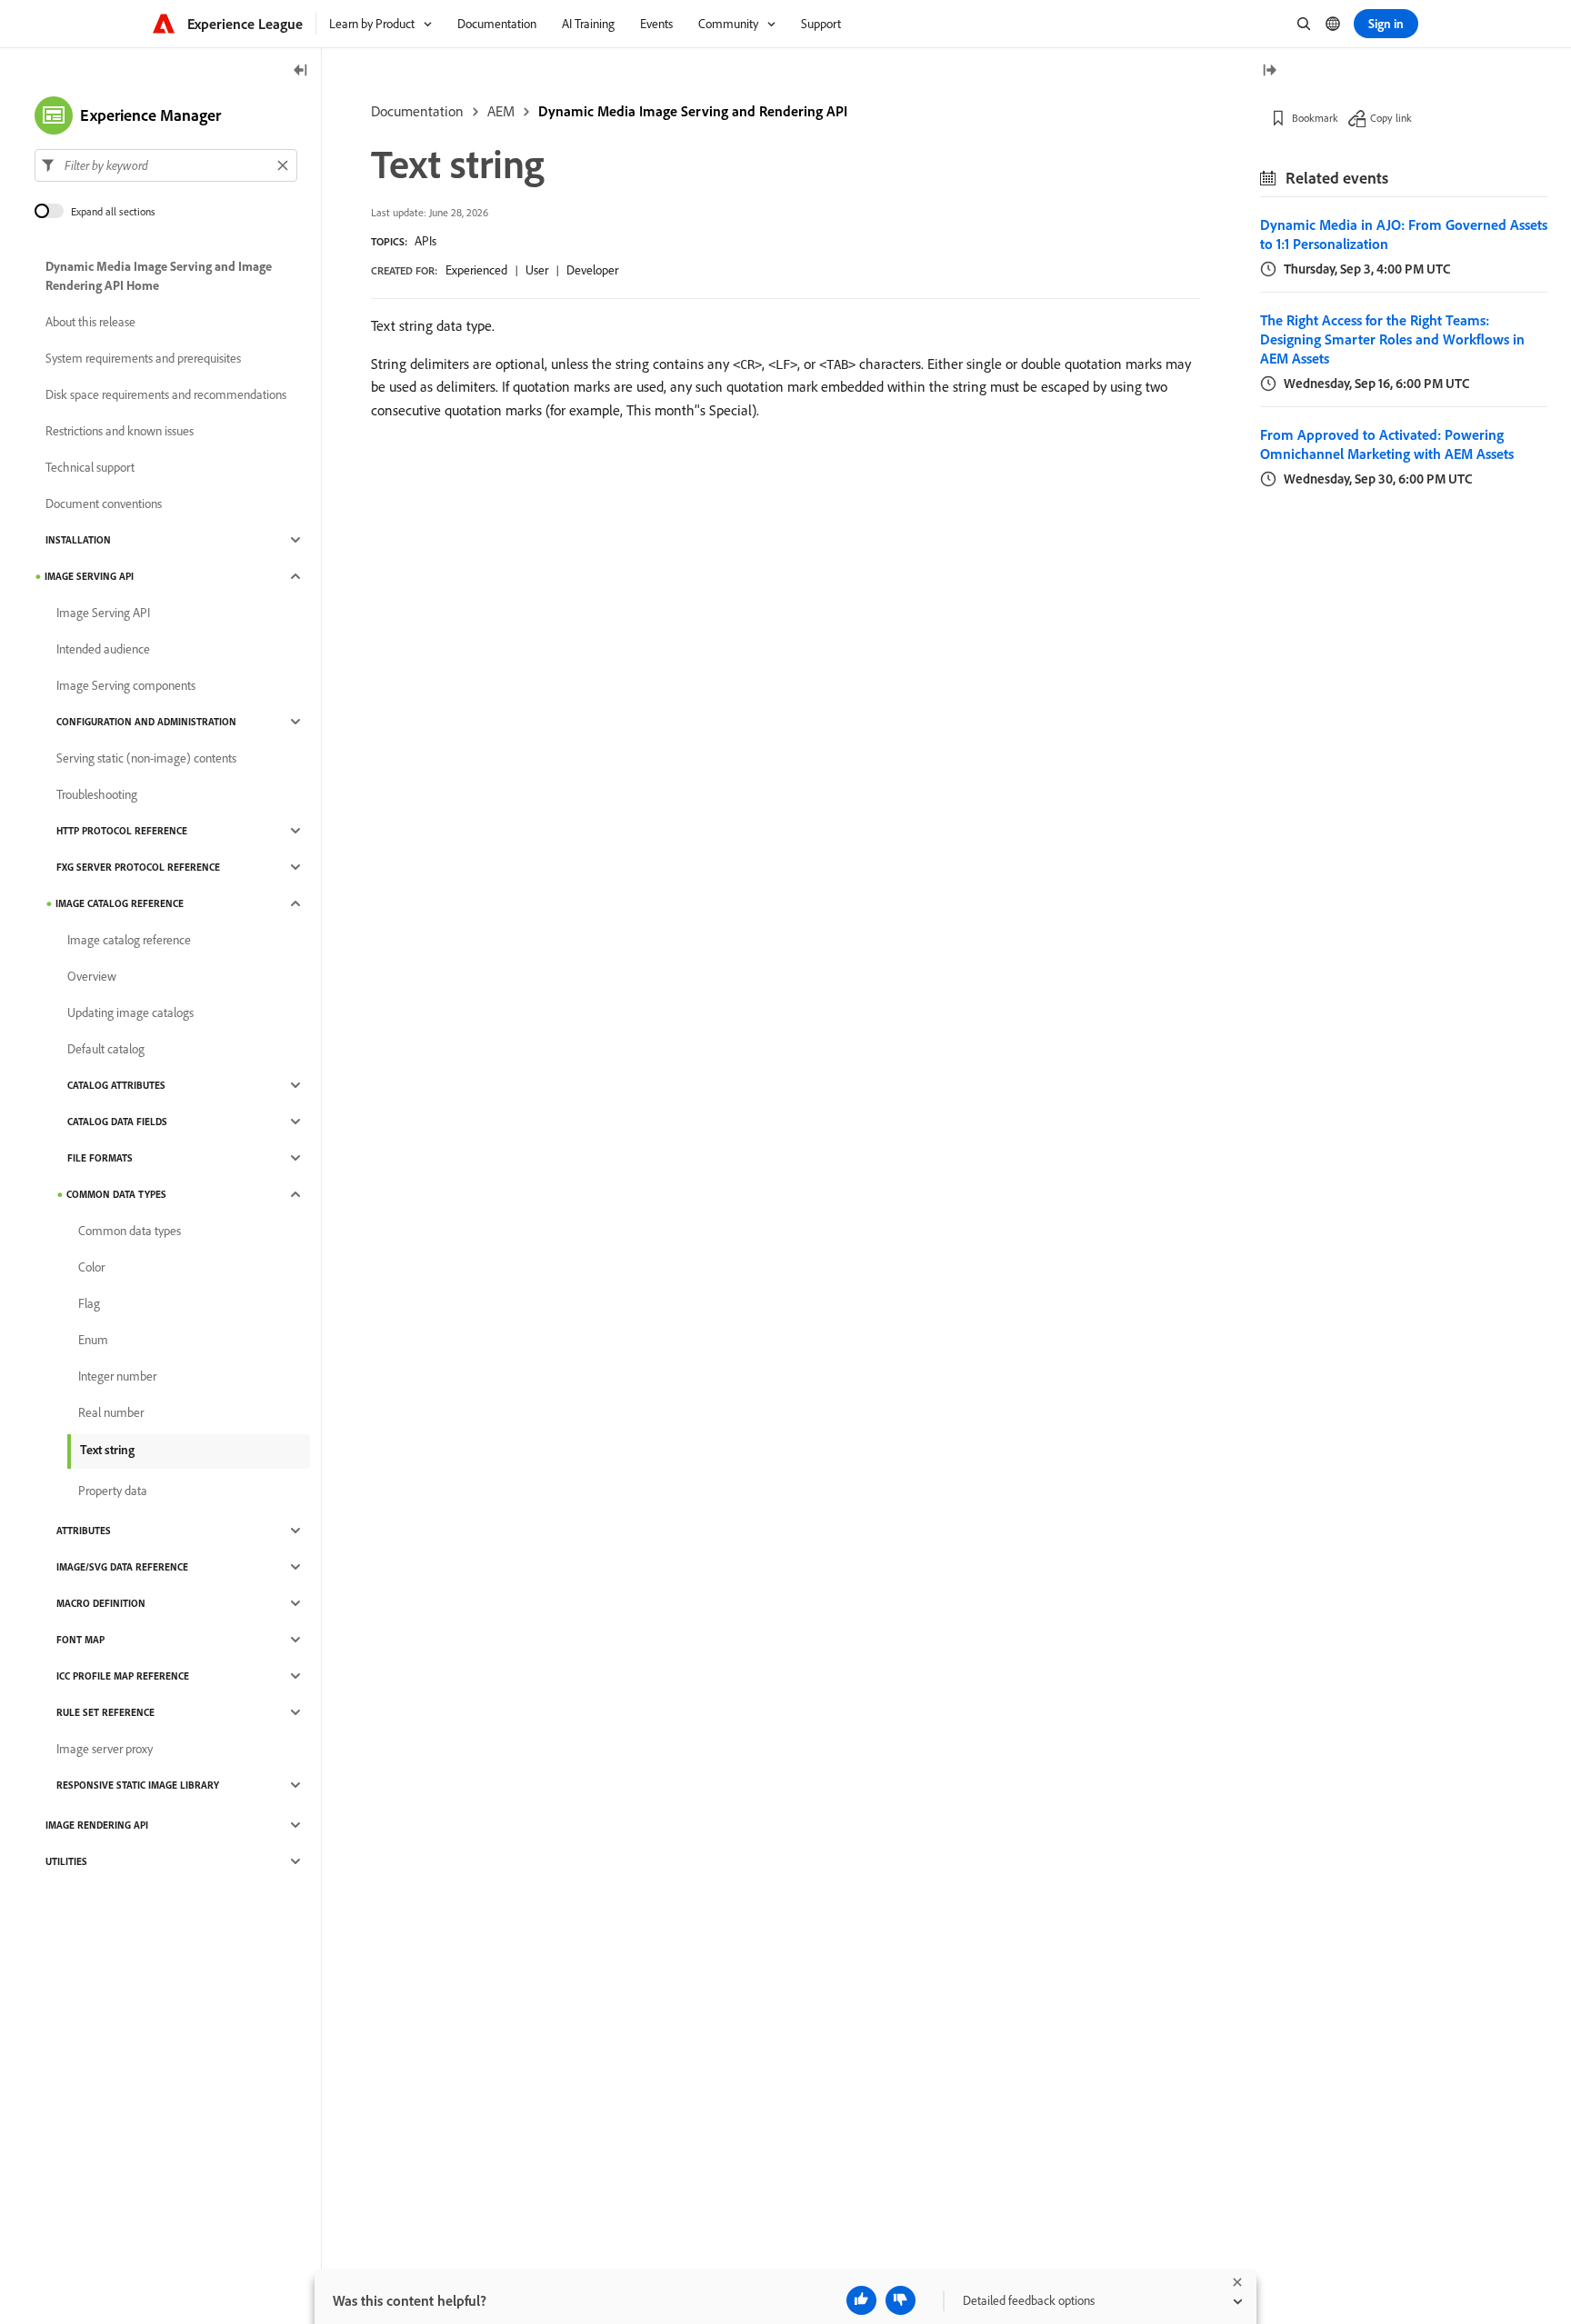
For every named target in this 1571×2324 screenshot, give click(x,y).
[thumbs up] (861, 2300)
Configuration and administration (146, 722)
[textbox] (166, 165)
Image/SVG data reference (122, 1567)
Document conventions (104, 504)
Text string (107, 1450)
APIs (425, 241)
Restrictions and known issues (120, 431)
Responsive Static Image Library (138, 1785)
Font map (80, 1640)
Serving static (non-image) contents (146, 758)
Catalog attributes (116, 1085)
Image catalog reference (120, 903)
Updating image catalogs (130, 1012)
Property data (113, 1491)
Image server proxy (105, 1749)
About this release (90, 322)
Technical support (90, 467)
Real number (111, 1412)
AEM (501, 111)
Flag (89, 1303)
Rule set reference (105, 1712)
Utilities (66, 1861)
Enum (93, 1340)
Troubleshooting (97, 794)
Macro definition (101, 1603)
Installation (78, 540)
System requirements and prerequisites (143, 358)
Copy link (1391, 118)
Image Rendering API (97, 1825)
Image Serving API (89, 576)
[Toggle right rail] (1269, 71)
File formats (100, 1158)
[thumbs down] (901, 2300)
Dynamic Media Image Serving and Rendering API (693, 111)
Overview (92, 976)
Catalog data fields (117, 1122)
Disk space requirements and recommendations (166, 394)
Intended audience (103, 649)
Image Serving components (126, 685)
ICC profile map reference (123, 1676)
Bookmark (1315, 118)
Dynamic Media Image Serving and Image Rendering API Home (159, 276)
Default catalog (106, 1049)
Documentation (417, 111)
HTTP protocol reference (122, 831)
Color (91, 1267)
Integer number (117, 1376)
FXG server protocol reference (138, 867)
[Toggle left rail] (301, 71)
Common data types (116, 1194)
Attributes (84, 1531)
